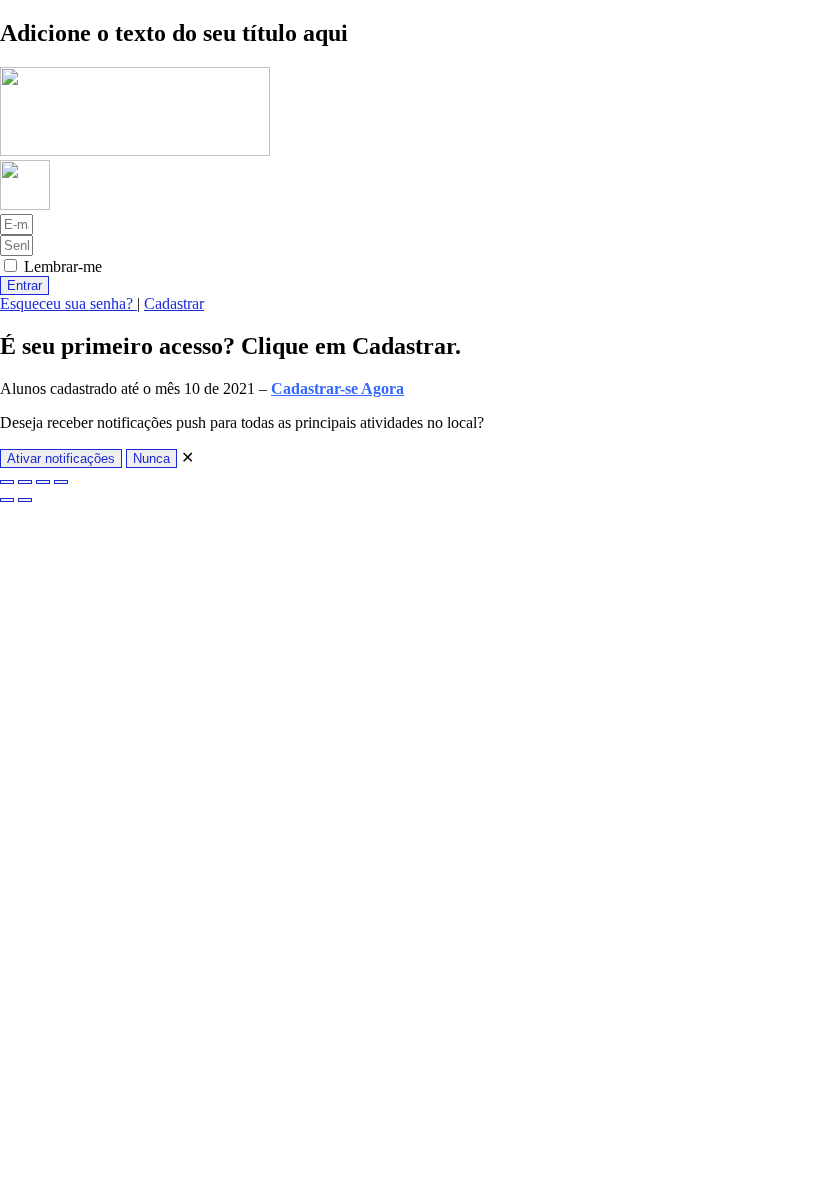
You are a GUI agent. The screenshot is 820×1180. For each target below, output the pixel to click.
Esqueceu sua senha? (68, 303)
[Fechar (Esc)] (61, 482)
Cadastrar (174, 303)
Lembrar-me (61, 266)
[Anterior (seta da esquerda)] (7, 500)
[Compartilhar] (43, 482)
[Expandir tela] (25, 482)
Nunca (151, 458)
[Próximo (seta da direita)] (25, 500)
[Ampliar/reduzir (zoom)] (7, 482)
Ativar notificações (61, 458)
